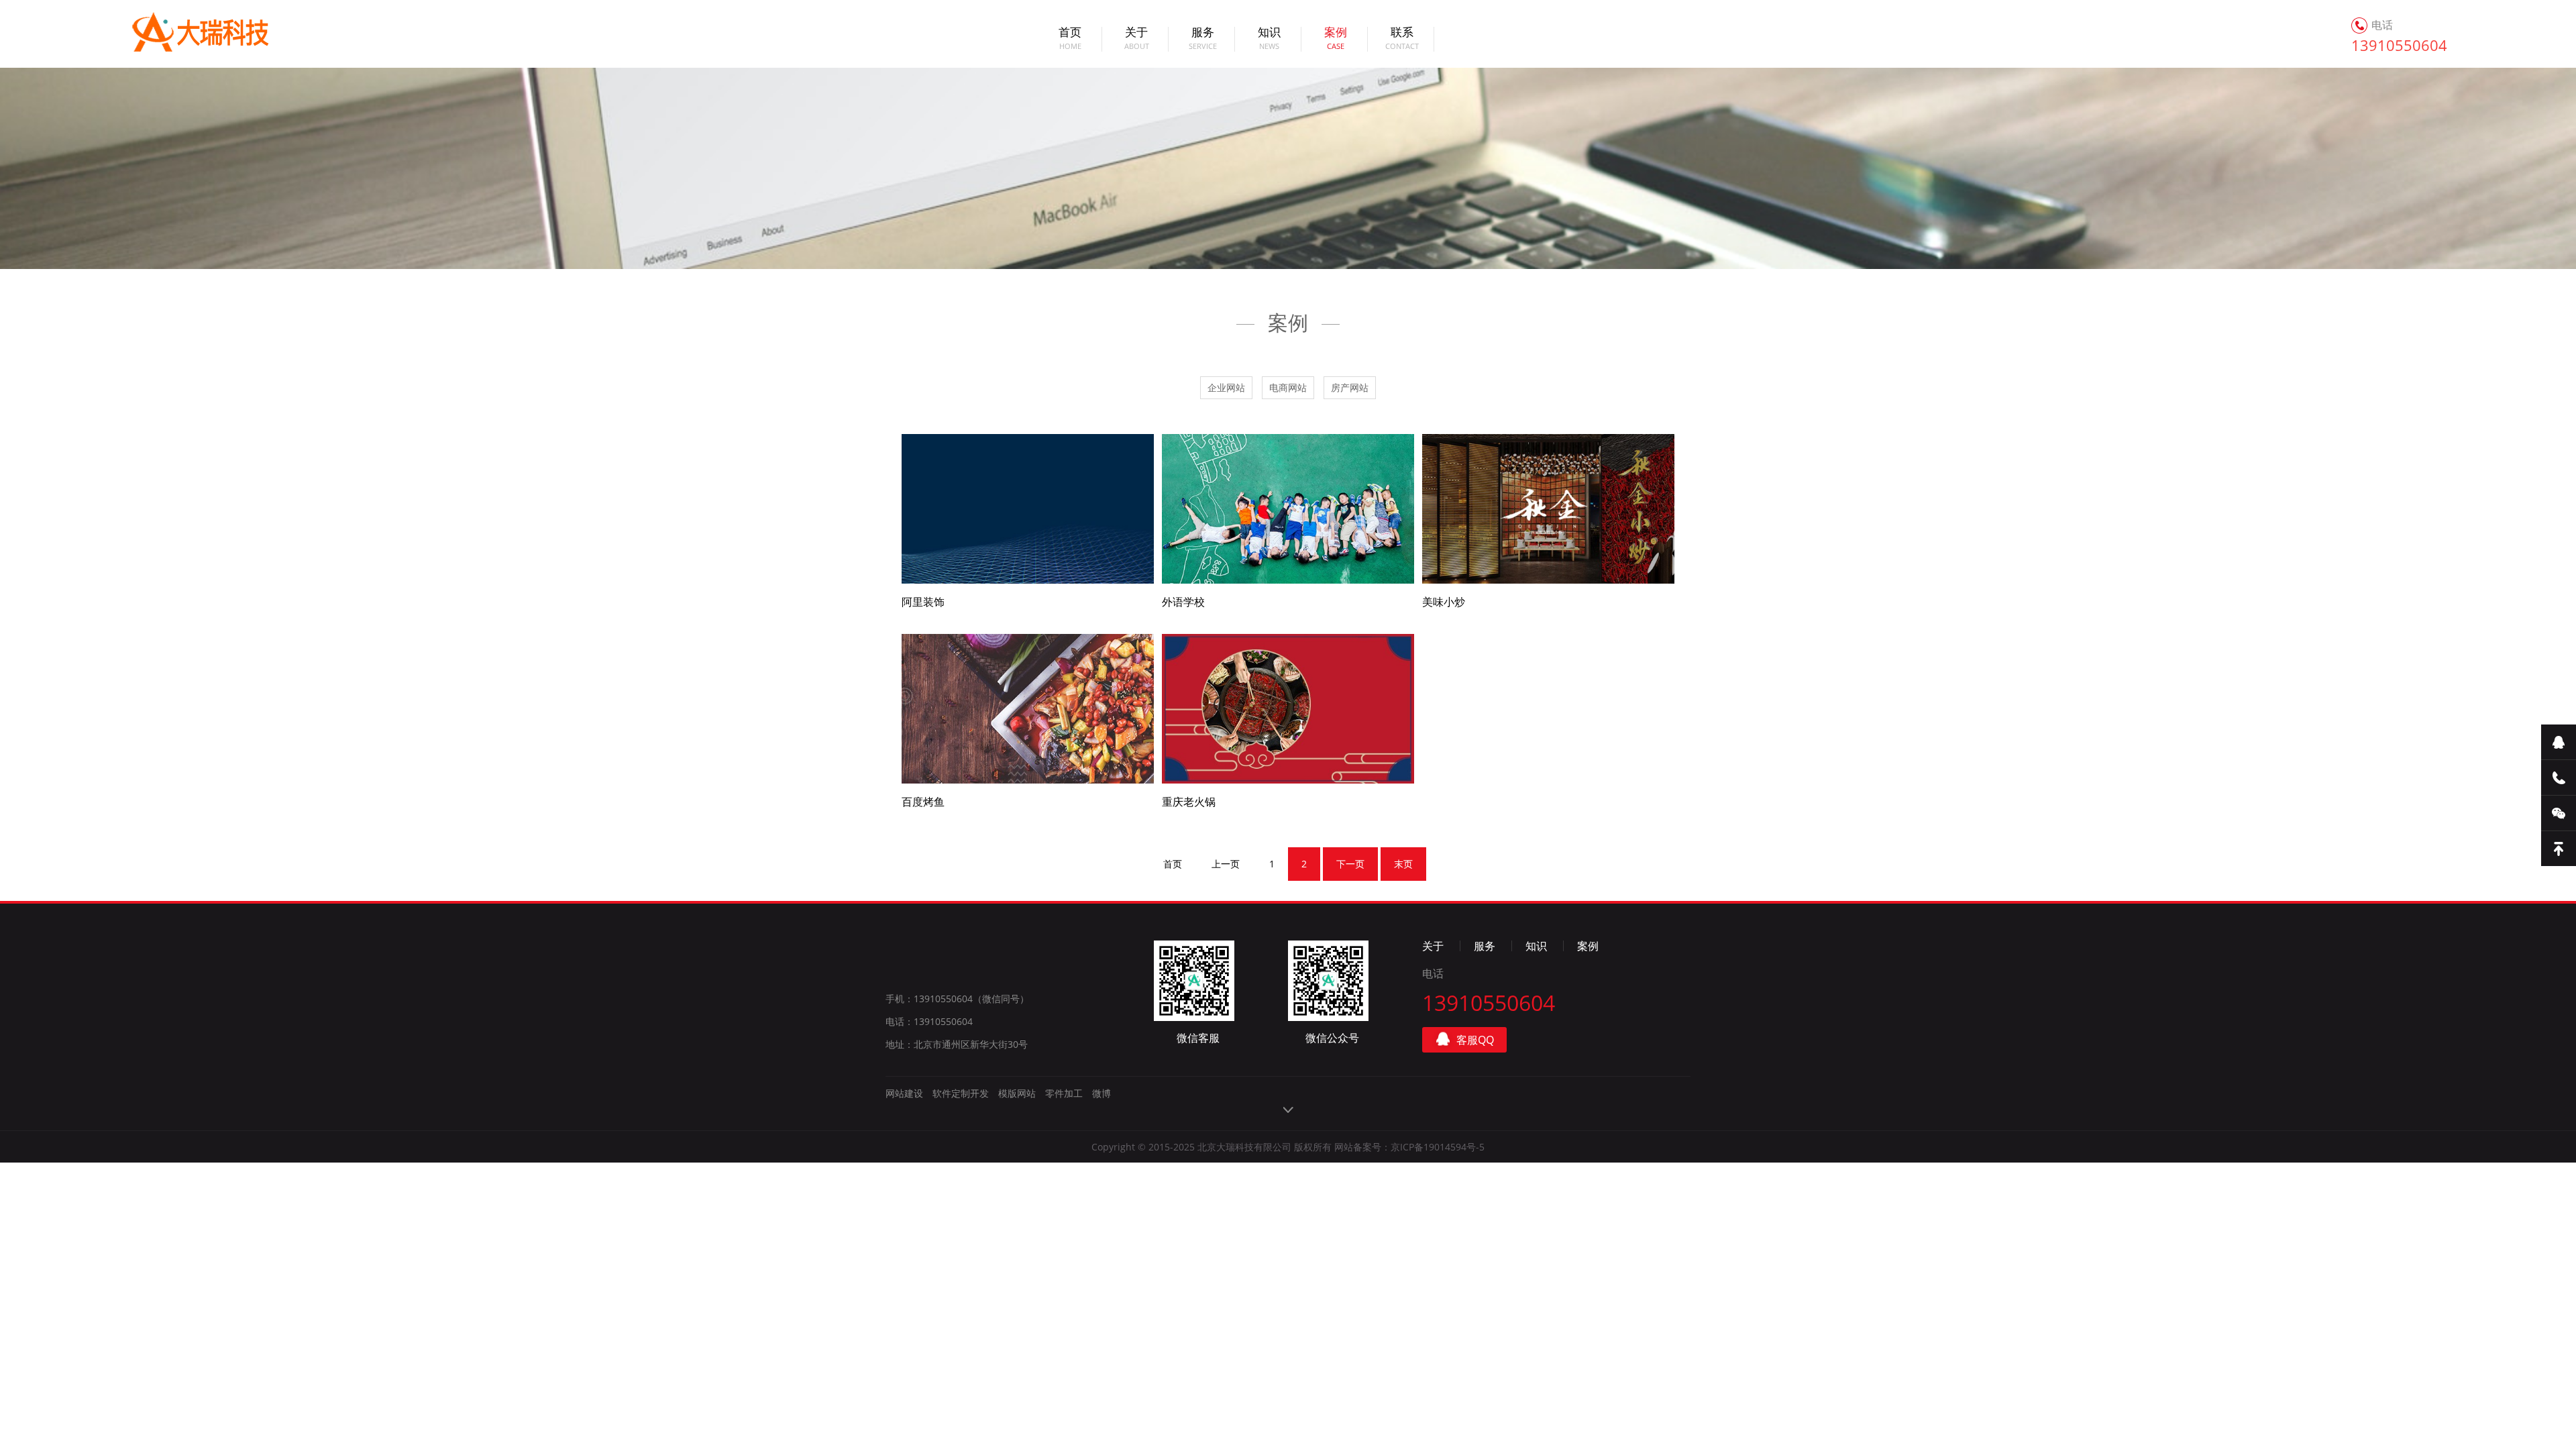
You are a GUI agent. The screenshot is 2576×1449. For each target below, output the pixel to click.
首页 (1070, 39)
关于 (1137, 39)
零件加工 (1064, 1093)
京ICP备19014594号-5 (1438, 1147)
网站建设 (904, 1093)
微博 (1102, 1093)
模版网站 (1017, 1093)
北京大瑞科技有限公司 (184, 34)
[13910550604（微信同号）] (2559, 778)
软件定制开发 (961, 1093)
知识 (1269, 39)
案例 (1336, 39)
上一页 (1226, 864)
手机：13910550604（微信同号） (957, 999)
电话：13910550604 (929, 1021)
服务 (1203, 39)
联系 (1402, 39)
